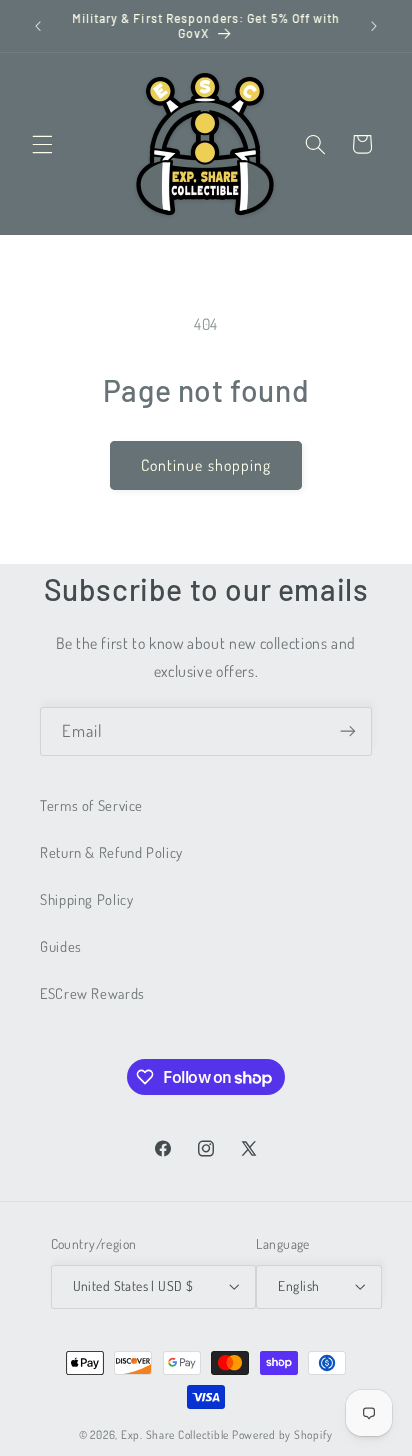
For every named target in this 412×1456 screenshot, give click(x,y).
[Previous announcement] (38, 26)
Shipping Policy (86, 899)
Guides (61, 946)
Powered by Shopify (282, 1434)
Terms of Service (91, 805)
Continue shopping (206, 465)
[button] (42, 144)
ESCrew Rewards (92, 993)
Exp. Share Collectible (175, 1434)
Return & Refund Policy (111, 852)
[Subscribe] (348, 731)
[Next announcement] (374, 26)
